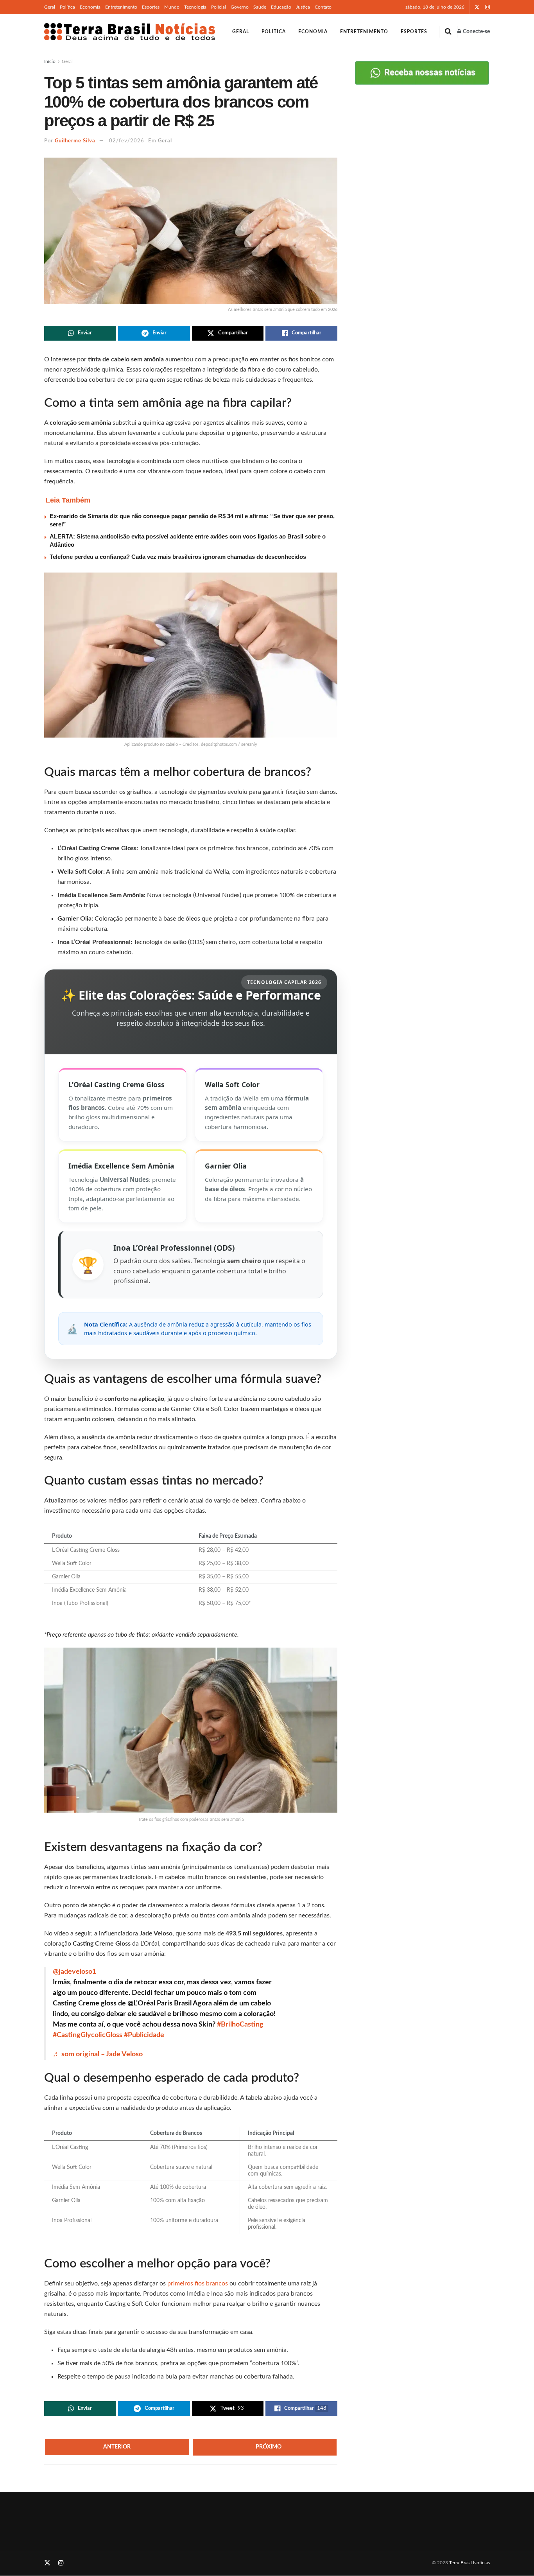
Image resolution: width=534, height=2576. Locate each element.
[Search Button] (448, 32)
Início (50, 61)
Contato (323, 7)
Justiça (303, 7)
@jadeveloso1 (74, 1972)
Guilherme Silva (75, 141)
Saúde (260, 7)
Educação (281, 7)
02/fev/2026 (127, 141)
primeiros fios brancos (197, 2283)
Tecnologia (195, 7)
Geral (50, 7)
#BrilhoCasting (240, 2025)
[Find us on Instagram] (487, 7)
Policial (219, 7)
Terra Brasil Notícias (469, 2563)
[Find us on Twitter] (477, 7)
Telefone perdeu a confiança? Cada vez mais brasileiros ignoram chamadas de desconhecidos (178, 557)
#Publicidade (144, 2035)
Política (67, 7)
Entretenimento (121, 7)
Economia (90, 7)
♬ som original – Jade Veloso (98, 2054)
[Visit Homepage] (130, 32)
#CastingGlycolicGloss (88, 2035)
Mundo (172, 7)
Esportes (151, 7)
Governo (240, 7)
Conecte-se (476, 32)
